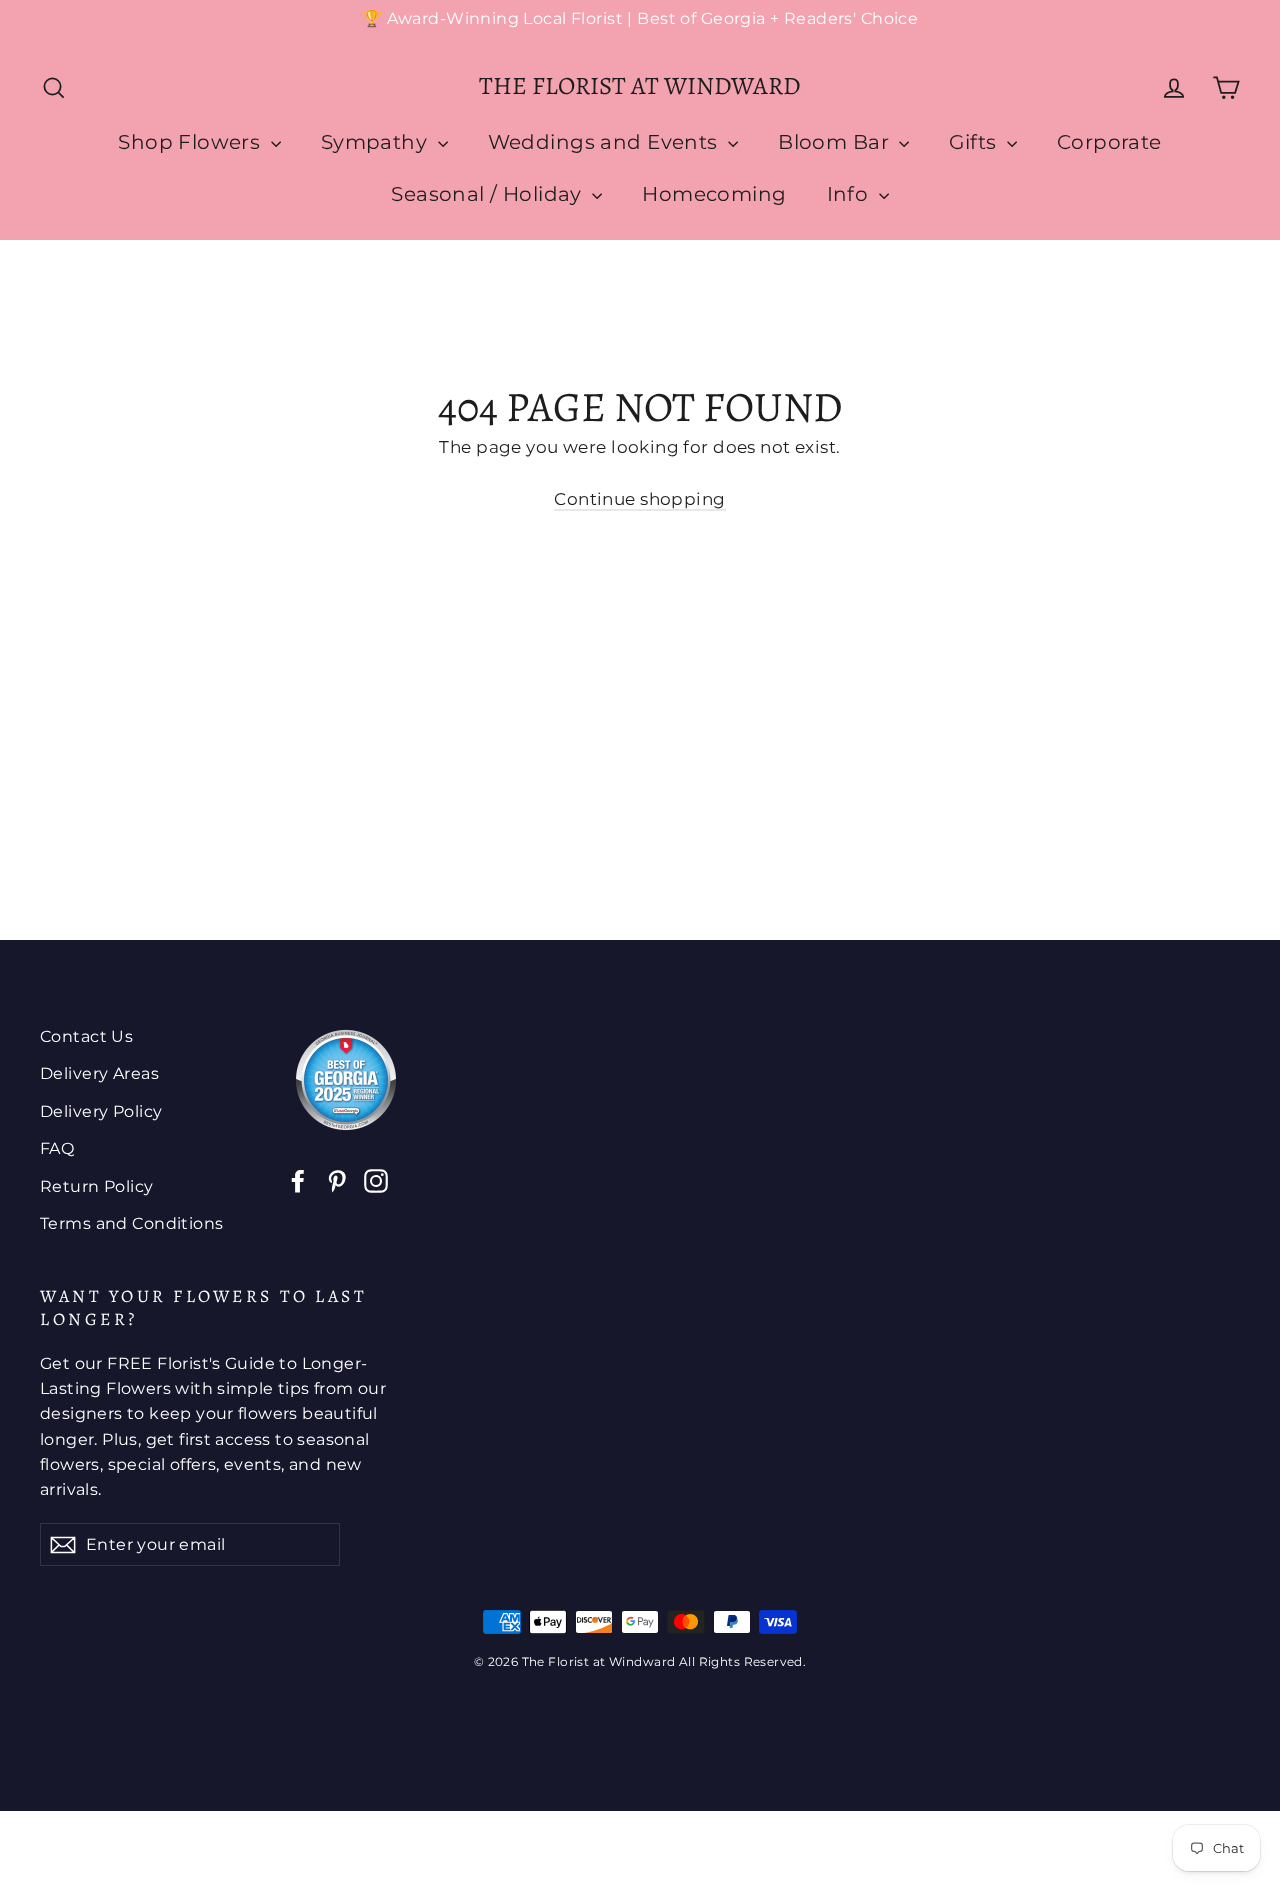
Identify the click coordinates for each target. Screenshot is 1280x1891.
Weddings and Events (606, 142)
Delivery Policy (101, 1111)
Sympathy (377, 142)
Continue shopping (639, 499)
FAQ (57, 1148)
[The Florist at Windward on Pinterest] (337, 1179)
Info (850, 194)
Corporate (1109, 142)
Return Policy (97, 1186)
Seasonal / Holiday (489, 194)
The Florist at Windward (640, 86)
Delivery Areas (99, 1073)
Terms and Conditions (132, 1223)
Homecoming (714, 194)
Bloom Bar (836, 142)
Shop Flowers (192, 142)
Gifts (975, 142)
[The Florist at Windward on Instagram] (376, 1179)
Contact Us (86, 1036)
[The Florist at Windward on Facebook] (298, 1179)
